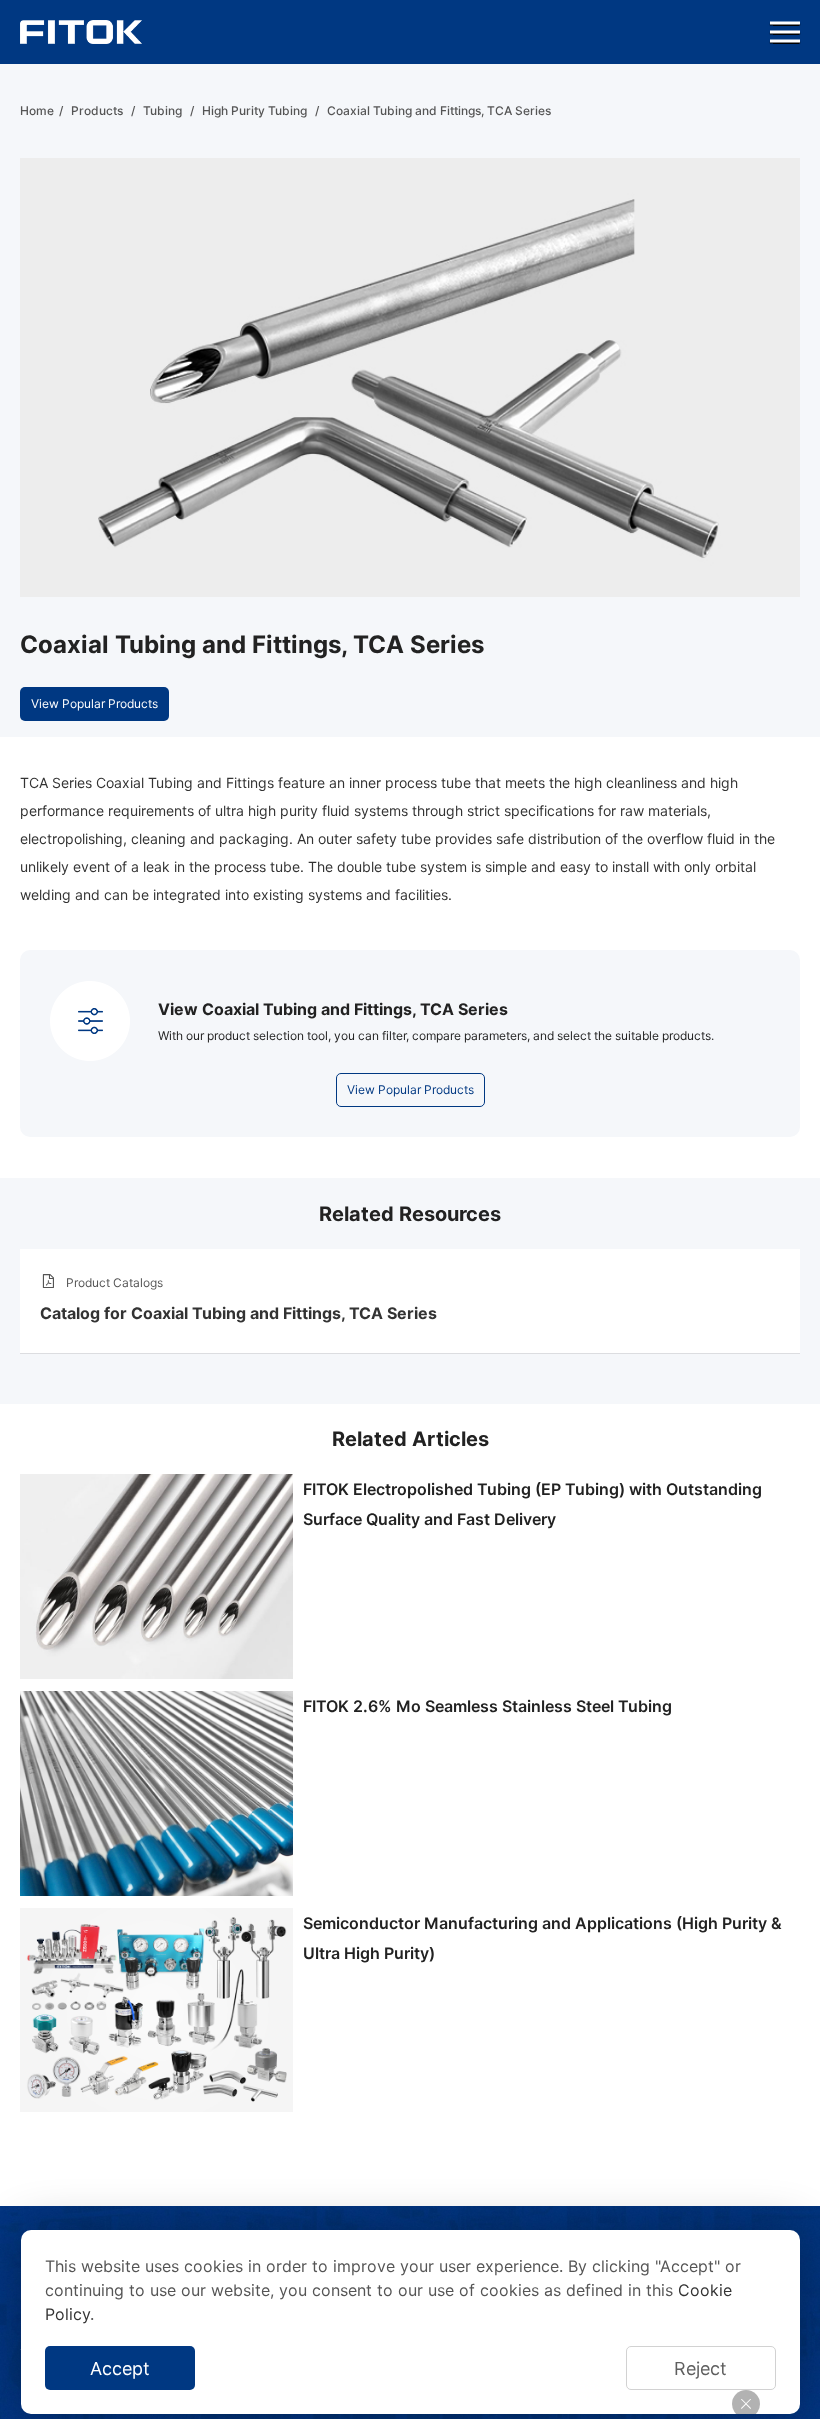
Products (97, 110)
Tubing (162, 110)
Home (37, 110)
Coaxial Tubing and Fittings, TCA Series (439, 110)
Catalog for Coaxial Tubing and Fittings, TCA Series (238, 1313)
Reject (700, 2368)
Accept (120, 2368)
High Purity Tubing (254, 110)
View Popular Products (94, 703)
